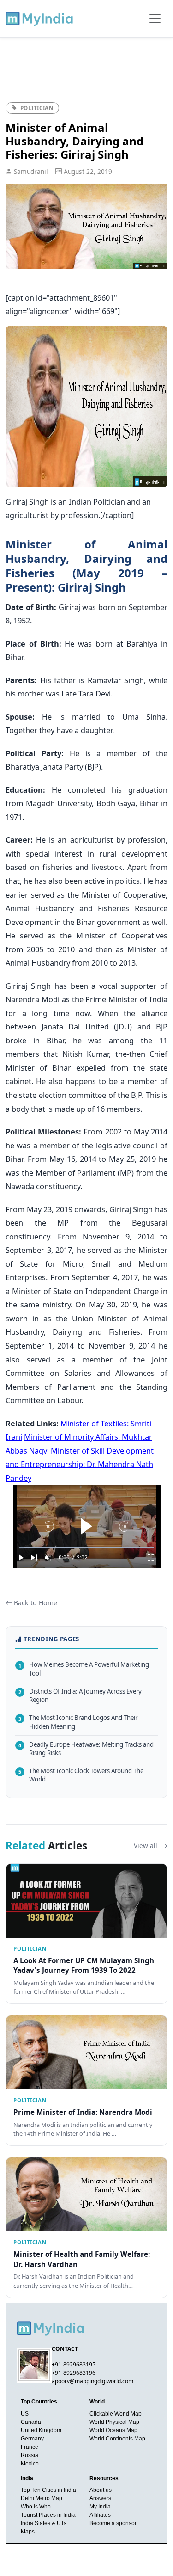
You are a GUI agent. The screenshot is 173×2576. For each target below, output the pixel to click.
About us (101, 2490)
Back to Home (36, 1603)
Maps (28, 2532)
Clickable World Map (116, 2414)
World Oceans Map (113, 2430)
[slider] (87, 1547)
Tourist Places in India (48, 2515)
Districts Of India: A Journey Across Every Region (80, 1696)
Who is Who (36, 2507)
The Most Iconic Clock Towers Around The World (81, 1775)
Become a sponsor (113, 2523)
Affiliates (100, 2515)
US (25, 2414)
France (30, 2447)
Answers (100, 2498)
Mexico (30, 2464)
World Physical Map (114, 2422)
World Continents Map (117, 2439)
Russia (30, 2455)
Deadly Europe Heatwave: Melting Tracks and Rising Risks (86, 1749)
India (27, 2478)
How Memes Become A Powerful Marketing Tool (84, 1669)
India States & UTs (44, 2523)
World (97, 2402)
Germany (32, 2439)
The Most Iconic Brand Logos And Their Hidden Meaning (78, 1722)
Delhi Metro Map (42, 2498)
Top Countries (39, 2402)
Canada (31, 2422)
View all (146, 1846)
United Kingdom (41, 2430)
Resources (104, 2478)
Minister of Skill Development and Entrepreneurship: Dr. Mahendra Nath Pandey (80, 1464)
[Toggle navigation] (155, 18)
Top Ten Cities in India (48, 2490)
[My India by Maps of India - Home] (40, 18)
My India (100, 2507)
